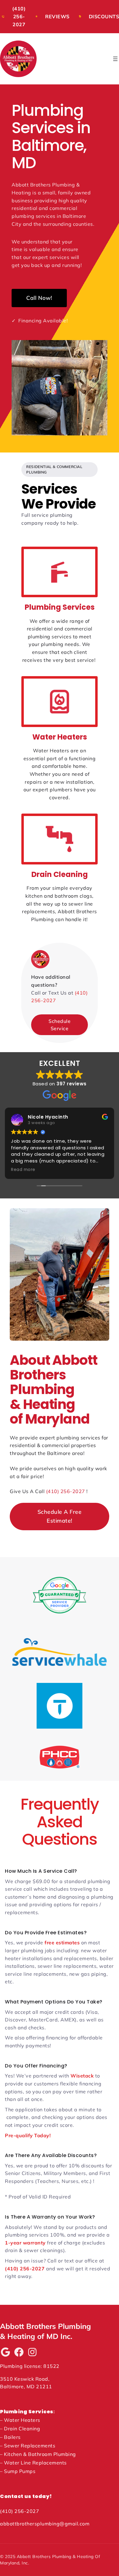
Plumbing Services (60, 607)
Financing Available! (40, 321)
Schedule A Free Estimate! (60, 1516)
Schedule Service (60, 1025)
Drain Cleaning (60, 874)
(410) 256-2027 (66, 1491)
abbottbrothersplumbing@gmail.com (45, 2524)
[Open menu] (115, 59)
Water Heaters (60, 737)
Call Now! (39, 298)
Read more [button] (23, 1170)
